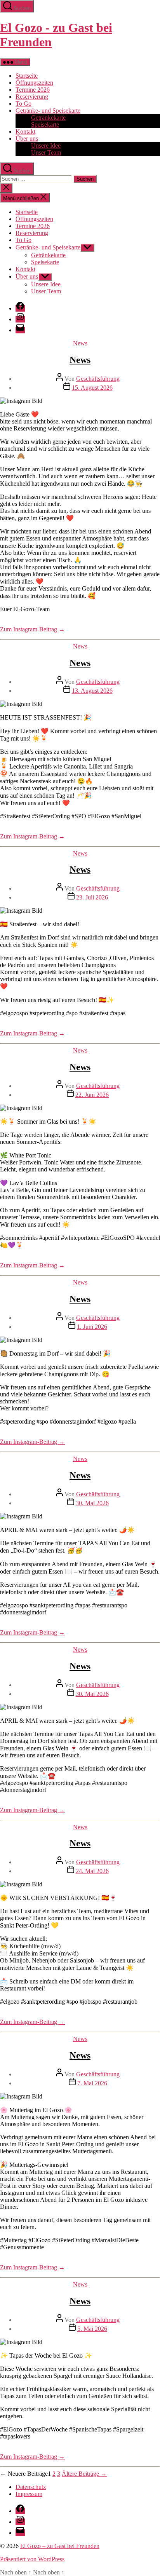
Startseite (27, 76)
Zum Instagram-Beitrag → (32, 629)
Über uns (27, 139)
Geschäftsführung (98, 379)
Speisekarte (45, 125)
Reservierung (32, 97)
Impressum (29, 2494)
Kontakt (25, 132)
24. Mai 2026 (92, 1871)
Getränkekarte (48, 118)
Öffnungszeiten (34, 83)
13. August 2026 (92, 691)
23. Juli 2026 (92, 897)
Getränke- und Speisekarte (48, 111)
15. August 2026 (92, 388)
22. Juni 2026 (92, 1095)
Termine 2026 (33, 90)
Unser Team (46, 153)
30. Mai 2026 (92, 1503)
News (80, 343)
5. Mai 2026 (92, 2329)
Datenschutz (31, 2487)
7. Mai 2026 (92, 2083)
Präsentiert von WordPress (32, 2559)
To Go (23, 104)
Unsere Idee (46, 146)
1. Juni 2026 (92, 1327)
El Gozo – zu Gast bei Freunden (60, 2546)
